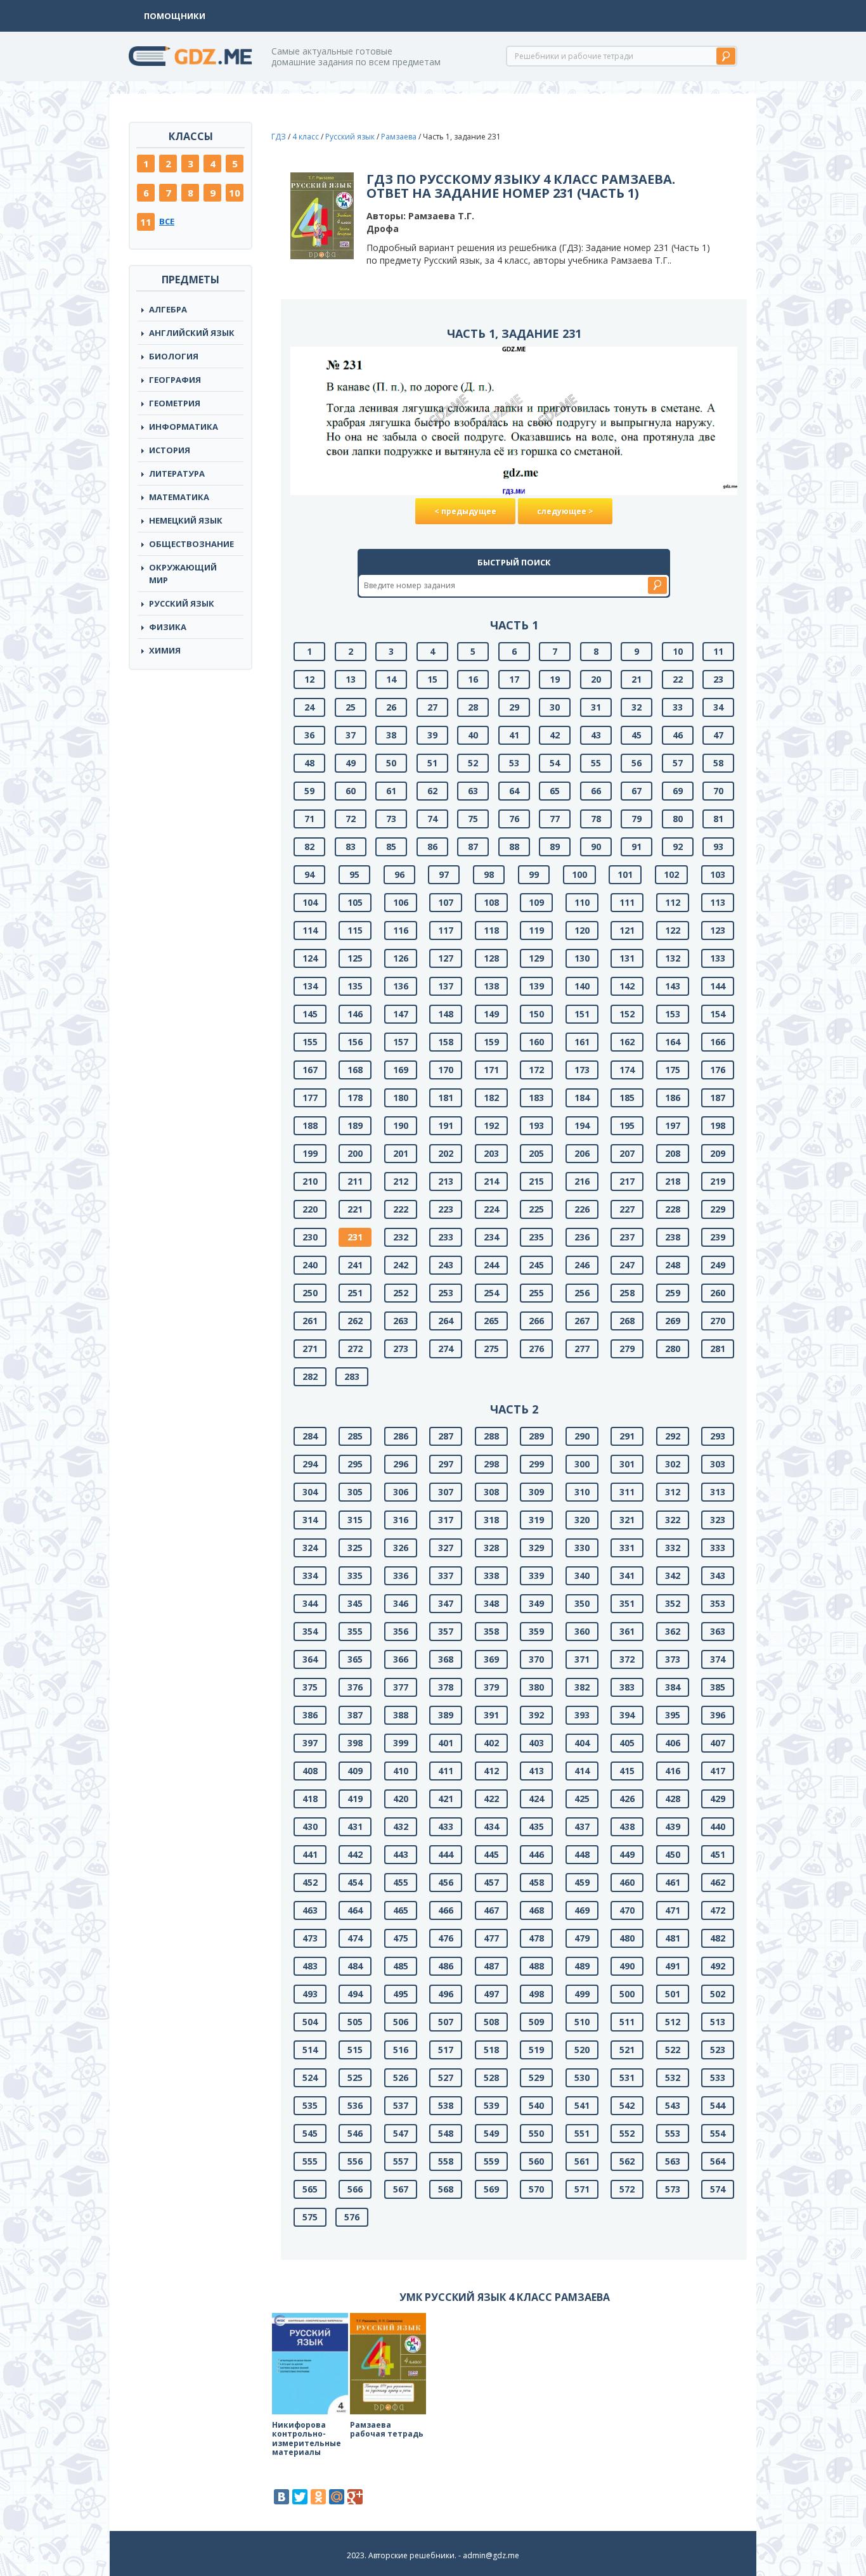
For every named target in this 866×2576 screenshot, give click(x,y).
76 (514, 819)
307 (446, 1492)
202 (446, 1153)
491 (673, 1966)
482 (718, 1938)
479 (582, 1938)
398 (355, 1743)
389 (446, 1715)
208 (673, 1153)
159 (491, 1042)
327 (446, 1548)
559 (491, 2161)
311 (627, 1492)
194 (582, 1125)
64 (514, 791)
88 (514, 847)
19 (555, 679)
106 (401, 902)
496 (446, 1994)
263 (401, 1321)
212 (401, 1181)
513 (718, 2022)
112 (673, 902)
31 (596, 707)
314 (310, 1520)
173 (582, 1070)
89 (555, 847)
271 (310, 1349)
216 (582, 1181)
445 (491, 1854)
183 (536, 1098)
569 (491, 2189)
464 (355, 1910)
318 (491, 1520)
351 (627, 1603)
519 (536, 2050)
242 (401, 1265)
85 (391, 847)
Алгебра (168, 309)
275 (491, 1349)
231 (355, 1237)
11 (146, 222)
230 (310, 1237)
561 (582, 2161)
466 (446, 1910)
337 (446, 1575)
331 (627, 1548)
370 (536, 1659)
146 (355, 1014)
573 (673, 2189)
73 (391, 819)
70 (718, 791)
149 (491, 1014)
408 (310, 1771)
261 (310, 1321)
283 (352, 1376)
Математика (179, 497)
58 (718, 763)
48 (309, 763)
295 (355, 1464)
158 (446, 1042)
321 (627, 1520)
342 (673, 1575)
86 (432, 847)
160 (536, 1042)
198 (718, 1125)
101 (625, 874)
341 (627, 1575)
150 (536, 1014)
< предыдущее (465, 511)
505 (355, 2022)
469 (582, 1910)
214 (491, 1181)
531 (627, 2077)
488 (536, 1966)
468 (536, 1910)
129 (536, 958)
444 (446, 1854)
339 (536, 1575)
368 (446, 1659)
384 (673, 1687)
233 (446, 1237)
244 (491, 1265)
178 (355, 1098)
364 (310, 1659)
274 (446, 1349)
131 (627, 958)
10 (235, 193)
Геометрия (175, 403)
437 (582, 1826)
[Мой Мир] (337, 2497)
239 (718, 1237)
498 (536, 1994)
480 (627, 1938)
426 (627, 1799)
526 (401, 2077)
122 (673, 930)
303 (718, 1464)
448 (582, 1854)
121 (627, 930)
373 (673, 1659)
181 (446, 1098)
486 (446, 1966)
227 (627, 1209)
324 (310, 1548)
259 (673, 1293)
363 (718, 1631)
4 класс (306, 137)
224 (491, 1209)
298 (491, 1464)
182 (491, 1098)
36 (309, 735)
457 (491, 1882)
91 (637, 847)
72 (351, 819)
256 (582, 1293)
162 (627, 1042)
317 (446, 1520)
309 (536, 1492)
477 (491, 1938)
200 (355, 1153)
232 (401, 1237)
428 (673, 1799)
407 (718, 1743)
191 (446, 1125)
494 (355, 1994)
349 (536, 1603)
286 (401, 1436)
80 (678, 819)
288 (491, 1436)
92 (678, 847)
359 (536, 1631)
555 (310, 2161)
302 (673, 1464)
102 (671, 874)
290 (582, 1436)
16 (473, 679)
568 (446, 2189)
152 (627, 1014)
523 (718, 2050)
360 (582, 1631)
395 (673, 1715)
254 (491, 1293)
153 (673, 1014)
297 (446, 1464)
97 (444, 874)
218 (673, 1181)
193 (536, 1125)
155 (310, 1042)
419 (355, 1799)
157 (401, 1042)
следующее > (565, 511)
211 (355, 1181)
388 (401, 1715)
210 (310, 1181)
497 (491, 1994)
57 (678, 763)
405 (627, 1743)
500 (627, 1994)
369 (491, 1659)
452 (310, 1882)
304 (310, 1492)
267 (582, 1321)
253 (446, 1293)
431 (355, 1826)
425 (582, 1799)
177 (310, 1098)
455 (401, 1882)
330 (582, 1548)
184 (582, 1098)
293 (718, 1436)
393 (582, 1715)
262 (355, 1321)
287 (446, 1436)
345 (355, 1603)
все (167, 221)
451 (718, 1854)
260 (718, 1293)
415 (627, 1771)
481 (673, 1938)
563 (673, 2161)
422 (491, 1799)
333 (718, 1548)
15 (432, 679)
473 (310, 1938)
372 (627, 1659)
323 (718, 1520)
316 (401, 1520)
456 (446, 1882)
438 (627, 1826)
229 (718, 1209)
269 (673, 1321)
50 (391, 763)
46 (678, 735)
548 (446, 2133)
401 (446, 1743)
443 (401, 1854)
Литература (177, 473)
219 (718, 1181)
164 (673, 1042)
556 (355, 2161)
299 (536, 1464)
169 (401, 1070)
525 (355, 2077)
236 (582, 1237)
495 (401, 1994)
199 (310, 1153)
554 (718, 2133)
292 (673, 1436)
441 (310, 1854)
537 (401, 2105)
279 (627, 1349)
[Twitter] (300, 2497)
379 (491, 1687)
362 (673, 1631)
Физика (168, 627)
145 (310, 1014)
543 (673, 2105)
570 (536, 2189)
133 (718, 958)
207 (627, 1153)
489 (582, 1966)
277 (582, 1349)
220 (310, 1209)
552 (627, 2133)
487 (491, 1966)
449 (627, 1854)
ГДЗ (279, 137)
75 (473, 819)
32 (637, 707)
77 (555, 819)
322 (673, 1520)
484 (355, 1966)
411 (446, 1771)
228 (673, 1209)
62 (432, 791)
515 (355, 2050)
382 (582, 1687)
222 (401, 1209)
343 (718, 1575)
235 (536, 1237)
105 (355, 902)
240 (310, 1265)
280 (673, 1349)
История (170, 450)
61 (391, 791)
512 (673, 2022)
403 (536, 1743)
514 (310, 2050)
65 (555, 791)
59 (309, 791)
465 (401, 1910)
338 (491, 1575)
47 (718, 735)
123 (718, 930)
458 (536, 1882)
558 (446, 2161)
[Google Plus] (355, 2497)
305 (355, 1492)
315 (355, 1520)
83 (351, 847)
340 (582, 1575)
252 (401, 1293)
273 (401, 1349)
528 (491, 2077)
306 (401, 1492)
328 (491, 1548)
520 (582, 2050)
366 (401, 1659)
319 (536, 1520)
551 (582, 2133)
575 (310, 2217)
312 (673, 1492)
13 (351, 679)
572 (627, 2189)
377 (401, 1687)
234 (491, 1237)
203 (491, 1153)
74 (432, 819)
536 (355, 2105)
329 (536, 1548)
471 (673, 1910)
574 (718, 2189)
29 (514, 707)
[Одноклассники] (318, 2497)
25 (351, 707)
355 (355, 1631)
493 (310, 1994)
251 (355, 1293)
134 (310, 986)
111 (627, 902)
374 (718, 1659)
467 (491, 1910)
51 (432, 763)
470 (627, 1910)
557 (401, 2161)
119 (536, 930)
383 (627, 1687)
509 (536, 2022)
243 (446, 1265)
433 (446, 1826)
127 (446, 958)
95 (354, 874)
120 (582, 930)
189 (355, 1125)
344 (310, 1603)
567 (401, 2189)
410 (401, 1771)
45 (637, 735)
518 (491, 2050)
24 (309, 707)
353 (718, 1603)
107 (446, 902)
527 (446, 2077)
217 (627, 1181)
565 (310, 2189)
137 (446, 986)
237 (627, 1237)
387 (355, 1715)
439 (673, 1826)
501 (673, 1994)
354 (310, 1631)
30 (555, 707)
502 (718, 1994)
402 (491, 1743)
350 (582, 1603)
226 (582, 1209)
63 (473, 791)
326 (401, 1548)
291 (627, 1436)
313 (718, 1492)
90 (596, 847)
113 (718, 902)
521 (627, 2050)
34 (718, 707)
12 (309, 679)
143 (673, 986)
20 (596, 679)
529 (536, 2077)
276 (536, 1349)
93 (718, 847)
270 (718, 1321)
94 (309, 874)
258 (627, 1293)
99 (534, 874)
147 (401, 1014)
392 (536, 1715)
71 (309, 819)
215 (536, 1181)
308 (491, 1492)
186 (673, 1098)
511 (627, 2022)
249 (718, 1265)
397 (310, 1743)
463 (310, 1910)
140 (582, 986)
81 (718, 819)
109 (536, 902)
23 (718, 679)
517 (446, 2050)
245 (536, 1265)
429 (718, 1799)
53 (514, 763)
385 (718, 1687)
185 (627, 1098)
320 (582, 1520)
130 (582, 958)
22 (678, 679)
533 (718, 2077)
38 (391, 735)
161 (582, 1042)
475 (401, 1938)
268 (627, 1321)
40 (473, 735)
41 (514, 735)
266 (536, 1321)
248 (673, 1265)
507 (446, 2022)
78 (596, 819)
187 (718, 1098)
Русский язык (182, 603)
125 (355, 958)
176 (718, 1070)
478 (536, 1938)
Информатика (184, 427)
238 (673, 1237)
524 (310, 2077)
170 (446, 1070)
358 (491, 1631)
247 (627, 1265)
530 (582, 2077)
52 (473, 763)
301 (627, 1464)
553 (673, 2133)
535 (310, 2105)
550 (536, 2133)
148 (446, 1014)
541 (582, 2105)
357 (446, 1631)
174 (627, 1070)
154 (718, 1014)
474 (355, 1938)
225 (536, 1209)
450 (673, 1854)
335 (355, 1575)
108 (491, 902)
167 (310, 1070)
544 (718, 2105)
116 (401, 930)
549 (491, 2133)
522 (673, 2050)
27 (432, 707)
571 (582, 2189)
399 (401, 1743)
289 (536, 1436)
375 (310, 1687)
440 (718, 1826)
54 (555, 763)
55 (596, 763)
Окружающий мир (183, 574)
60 (351, 791)
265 (491, 1321)
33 (678, 707)
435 (536, 1826)
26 (391, 707)
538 (446, 2105)
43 (596, 735)
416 (673, 1771)
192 (491, 1125)
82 (309, 847)
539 (491, 2105)
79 (637, 819)
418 (310, 1799)
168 (355, 1070)
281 (718, 1349)
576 (352, 2217)
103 (718, 874)
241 (355, 1265)
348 (491, 1603)
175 (673, 1070)
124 (310, 958)
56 (637, 763)
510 (582, 2022)
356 (401, 1631)
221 (355, 1209)
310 (582, 1492)
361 (627, 1631)
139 (536, 986)
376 (355, 1687)
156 (355, 1042)
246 (582, 1265)
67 (637, 791)
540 (536, 2105)
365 (355, 1659)
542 (627, 2105)
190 (401, 1125)
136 (401, 986)
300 (582, 1464)
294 (310, 1464)
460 (627, 1882)
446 (536, 1854)
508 (491, 2022)
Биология (174, 356)
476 (446, 1938)
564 (718, 2161)
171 (491, 1070)
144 (718, 986)
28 (473, 707)
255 (536, 1293)
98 (489, 874)
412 (491, 1771)
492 (718, 1966)
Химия (165, 650)
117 (446, 930)
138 (491, 986)
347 (446, 1603)
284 (310, 1436)
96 (399, 874)
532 (673, 2077)
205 (536, 1153)
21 (637, 679)
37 (351, 735)
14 (391, 679)
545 (310, 2133)
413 (536, 1771)
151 (582, 1014)
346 (401, 1603)
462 (718, 1882)
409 (355, 1771)
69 (678, 791)
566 (355, 2189)
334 (310, 1575)
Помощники (175, 16)
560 (536, 2161)
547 (401, 2133)
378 (446, 1687)
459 (582, 1882)
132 (673, 958)
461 (673, 1882)
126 (401, 958)
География (175, 380)
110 (582, 902)
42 (555, 735)
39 (432, 735)
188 (310, 1125)
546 (355, 2133)
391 (491, 1715)
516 (401, 2050)
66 (596, 791)
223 (446, 1209)
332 (673, 1548)
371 (582, 1659)
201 (401, 1153)
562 (627, 2161)
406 (673, 1743)
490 (627, 1966)
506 (401, 2022)
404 (582, 1743)
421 (446, 1799)
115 (355, 930)
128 (491, 958)
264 (446, 1321)
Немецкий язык (186, 520)
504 (310, 2022)
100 (579, 874)
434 (491, 1826)
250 (310, 1293)
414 (582, 1771)
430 (310, 1826)
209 (718, 1153)
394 (627, 1715)
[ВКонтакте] (281, 2497)
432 (401, 1826)
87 (473, 847)
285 (355, 1436)
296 (401, 1464)
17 (514, 679)
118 (491, 930)
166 (718, 1042)
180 (401, 1098)
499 (582, 1994)
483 (310, 1966)
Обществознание (191, 544)
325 (355, 1548)
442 (355, 1854)
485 (401, 1966)
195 (627, 1125)
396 (718, 1715)
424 (536, 1799)
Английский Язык (192, 333)
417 (718, 1771)
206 (582, 1153)
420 (401, 1799)
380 (536, 1687)
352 (673, 1603)
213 (446, 1181)
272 (355, 1349)
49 (351, 763)
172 (536, 1070)
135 (355, 986)
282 (310, 1376)
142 (627, 986)
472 (718, 1910)
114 (310, 930)
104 (310, 902)
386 (310, 1715)
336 (401, 1575)
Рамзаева (399, 137)
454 (355, 1882)
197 (673, 1125)
